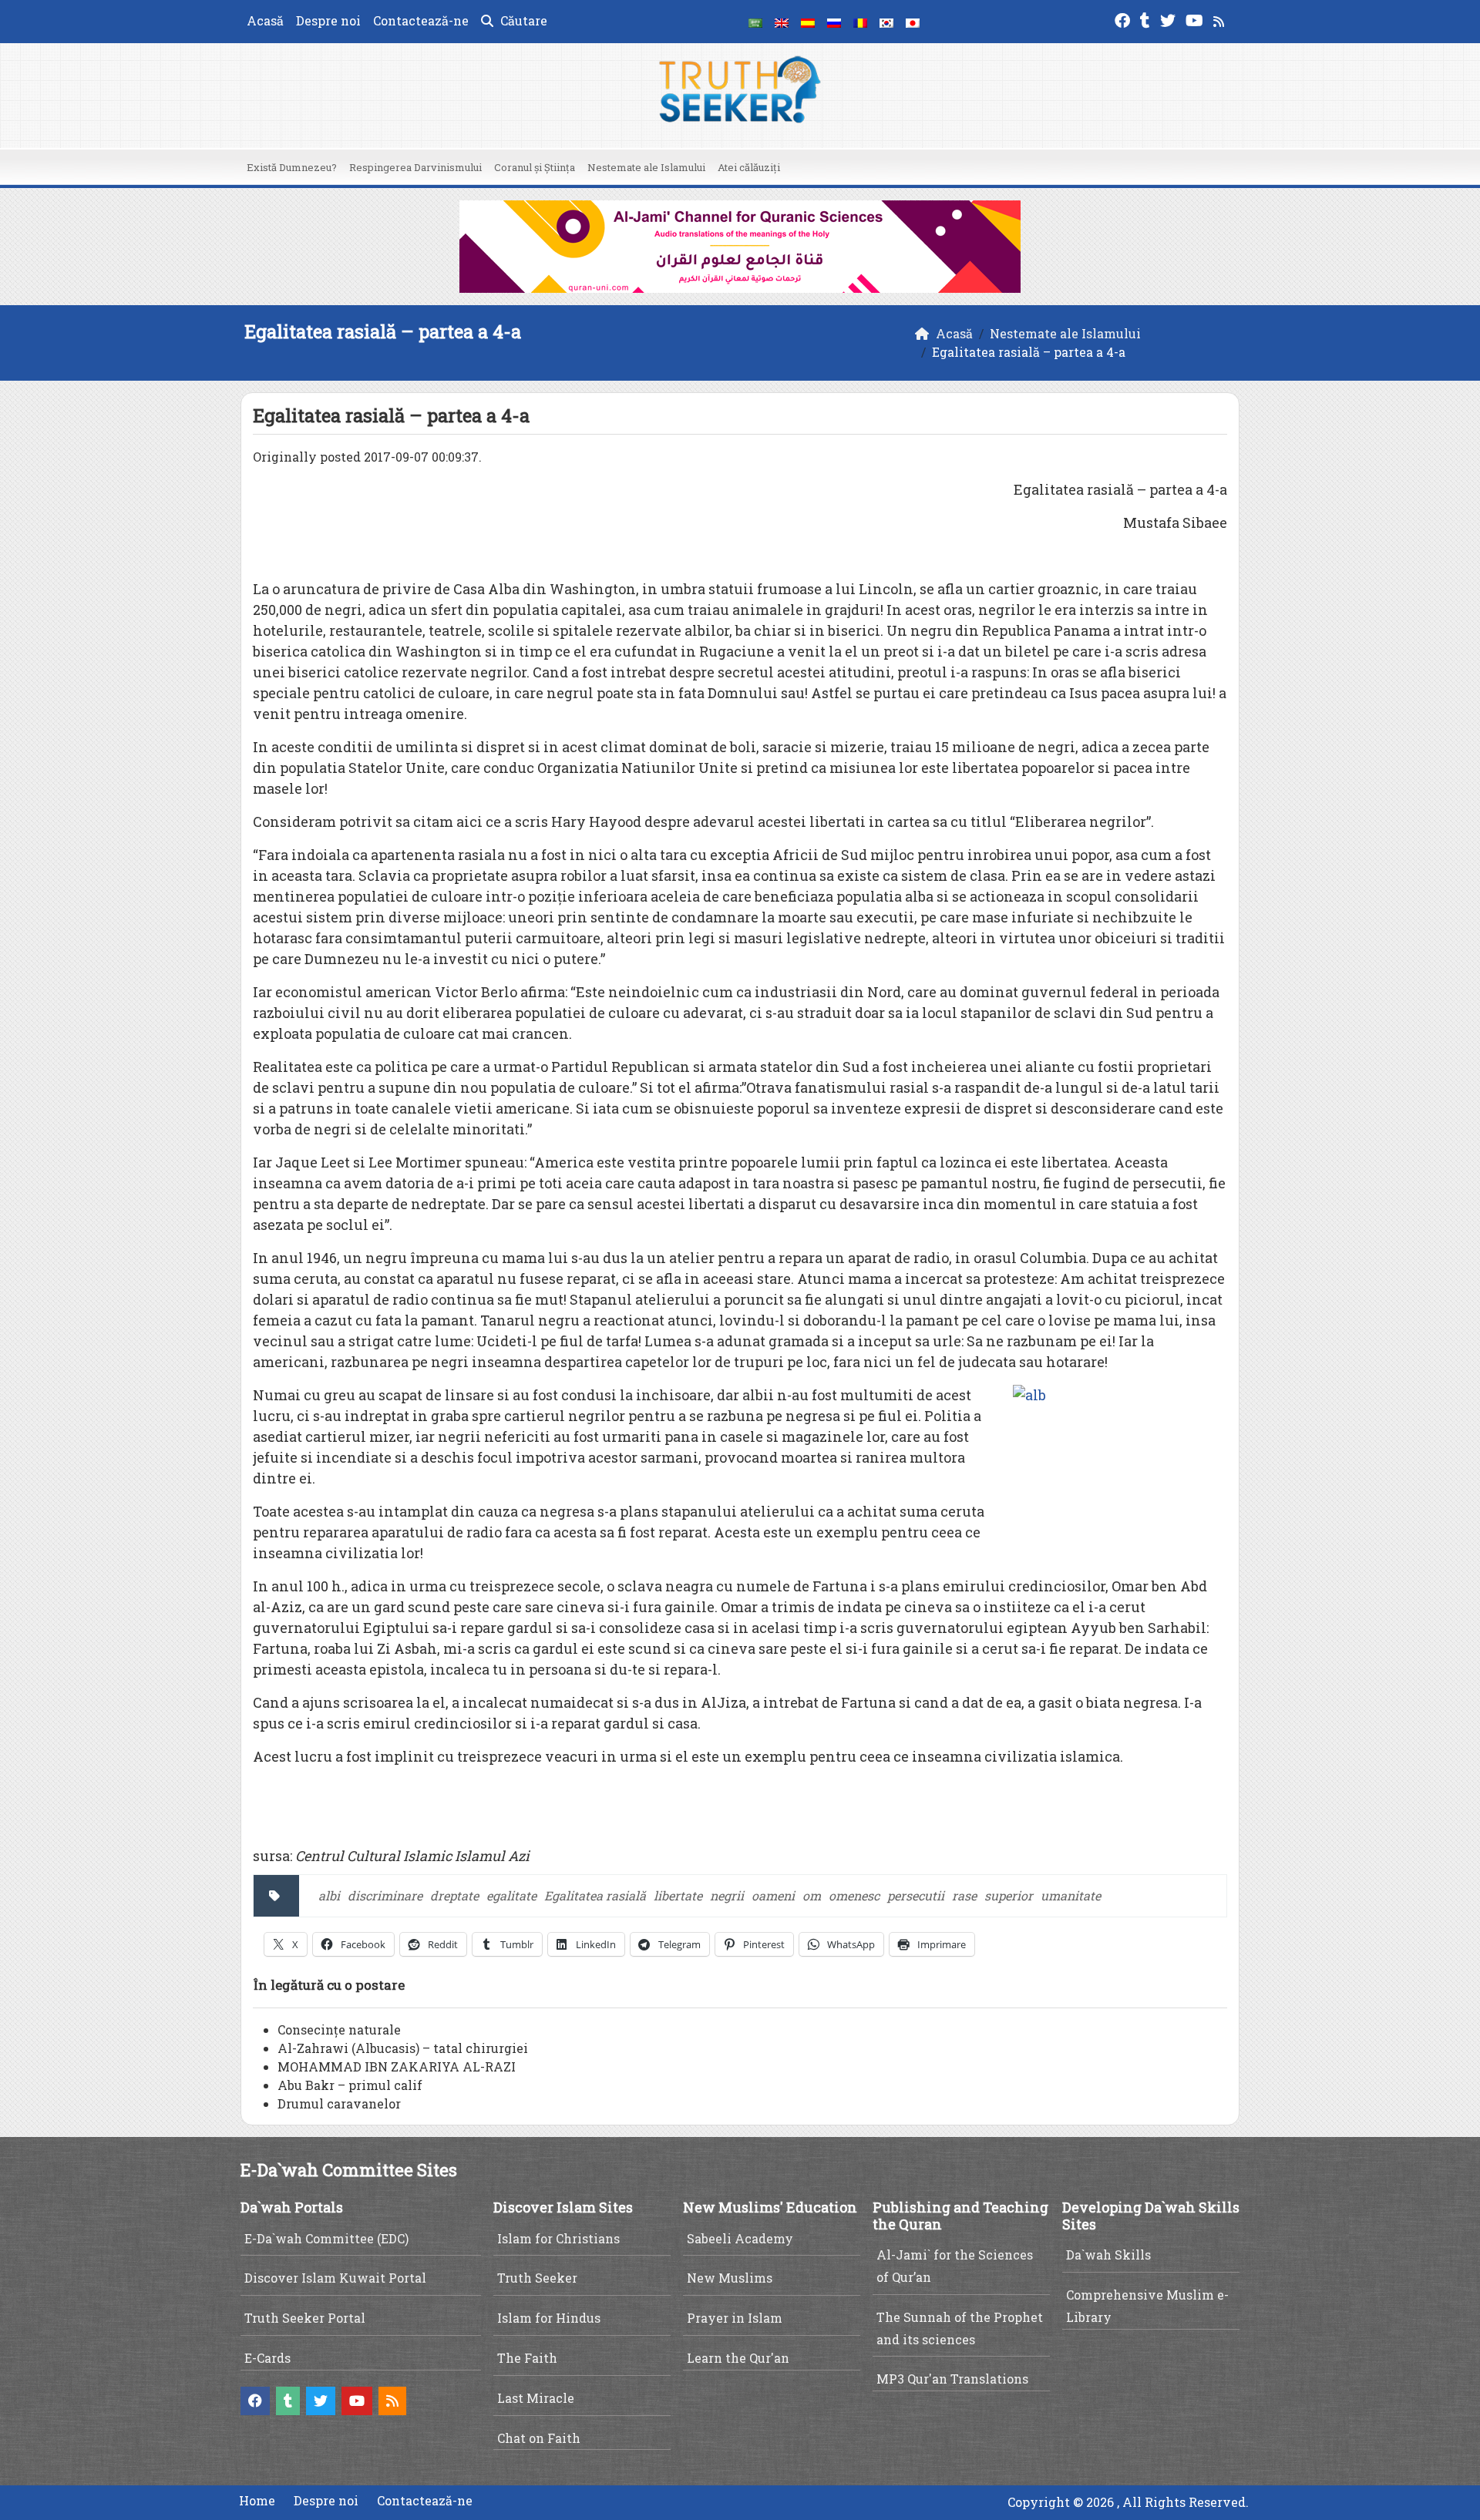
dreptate (454, 1895)
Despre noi (328, 20)
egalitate (511, 1895)
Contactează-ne (421, 20)
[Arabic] (755, 22)
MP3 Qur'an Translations (952, 2379)
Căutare (522, 20)
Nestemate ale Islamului (646, 167)
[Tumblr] (1147, 19)
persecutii (916, 1895)
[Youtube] (1196, 19)
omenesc (854, 1895)
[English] (782, 22)
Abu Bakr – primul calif (350, 2085)
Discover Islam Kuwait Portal (335, 2278)
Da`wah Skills (1108, 2255)
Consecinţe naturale (339, 2029)
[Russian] (834, 22)
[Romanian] (860, 22)
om (812, 1895)
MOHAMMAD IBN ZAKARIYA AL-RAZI (397, 2066)
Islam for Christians (558, 2238)
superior (1009, 1895)
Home (257, 2500)
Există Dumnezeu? (292, 167)
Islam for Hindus (549, 2318)
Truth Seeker (537, 2278)
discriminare (385, 1895)
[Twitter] (1170, 19)
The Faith (527, 2358)
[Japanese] (913, 22)
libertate (678, 1895)
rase (964, 1895)
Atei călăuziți (749, 167)
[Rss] (1221, 19)
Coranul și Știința (535, 167)
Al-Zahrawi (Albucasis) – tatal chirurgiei (403, 2048)
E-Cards (267, 2358)
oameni (773, 1895)
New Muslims (730, 2278)
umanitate (1071, 1895)
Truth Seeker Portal (305, 2318)
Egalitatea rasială (595, 1895)
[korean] (886, 22)
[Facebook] (1124, 19)
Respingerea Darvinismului (415, 167)
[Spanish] (808, 22)
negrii (727, 1895)
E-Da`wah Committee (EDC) (326, 2238)
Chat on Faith (539, 2438)
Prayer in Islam (735, 2318)
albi (329, 1895)
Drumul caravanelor (339, 2103)
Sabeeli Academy (740, 2238)
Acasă (265, 20)
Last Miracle (536, 2398)
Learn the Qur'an (738, 2358)
